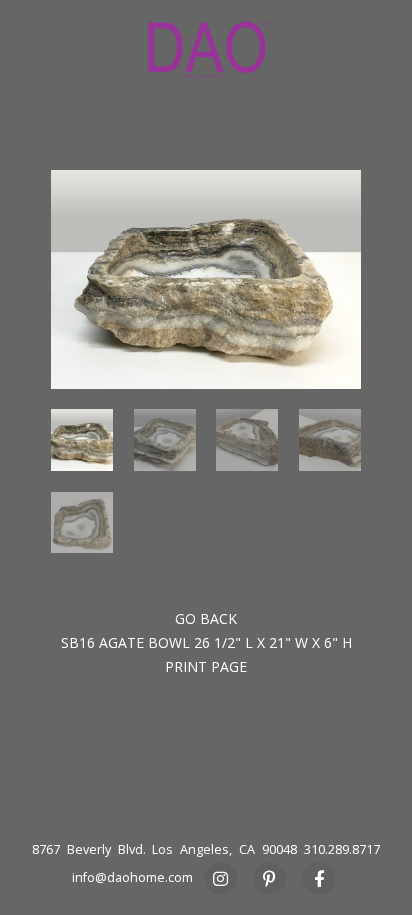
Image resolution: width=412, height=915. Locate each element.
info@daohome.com (132, 877)
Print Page (206, 666)
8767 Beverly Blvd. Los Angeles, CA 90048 (164, 849)
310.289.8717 (342, 849)
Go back (206, 618)
